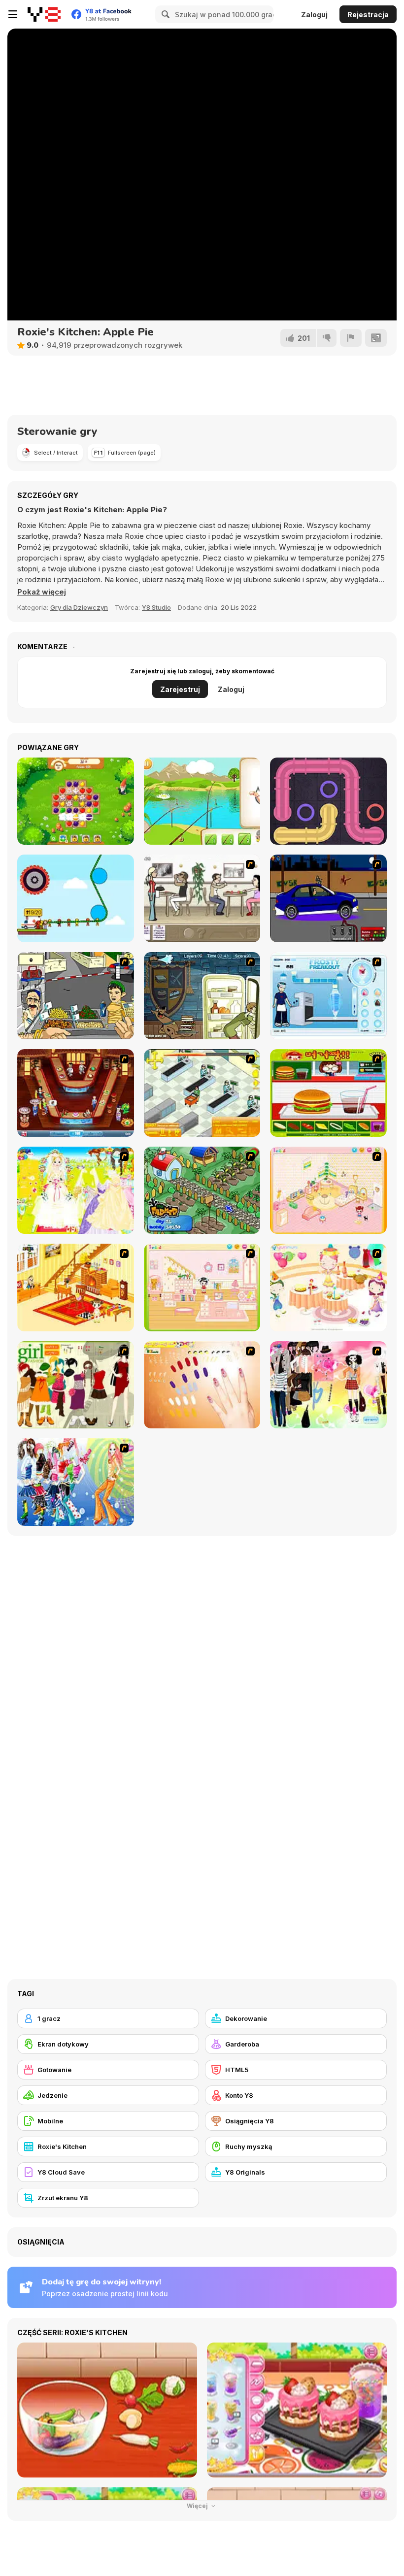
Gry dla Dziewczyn (79, 607)
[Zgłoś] (351, 338)
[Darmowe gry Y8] (44, 14)
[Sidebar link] (13, 14)
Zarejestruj (180, 689)
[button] (42, 592)
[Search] (164, 14)
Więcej (198, 2506)
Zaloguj (314, 15)
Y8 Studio (156, 607)
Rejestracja (368, 15)
